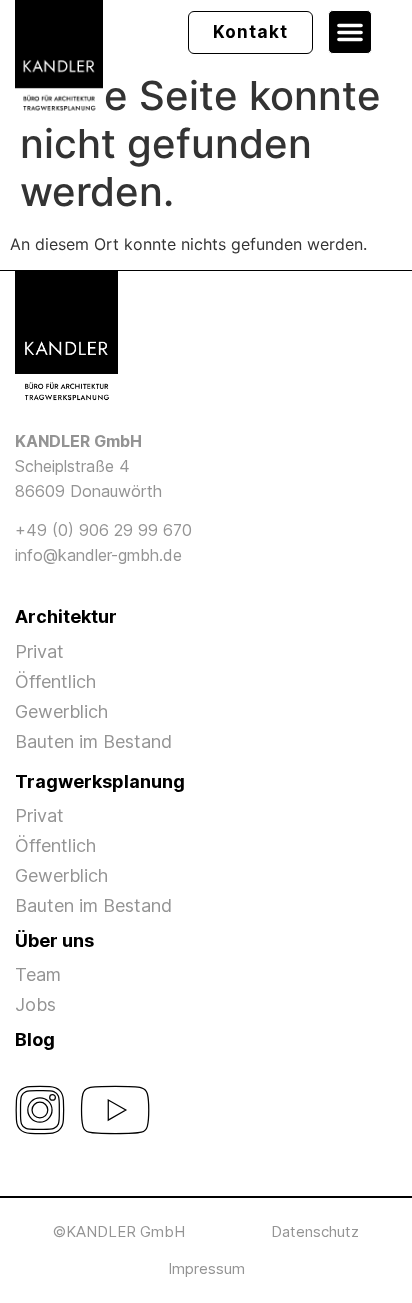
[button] (350, 32)
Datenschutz (315, 1231)
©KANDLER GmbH (119, 1231)
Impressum (206, 1268)
